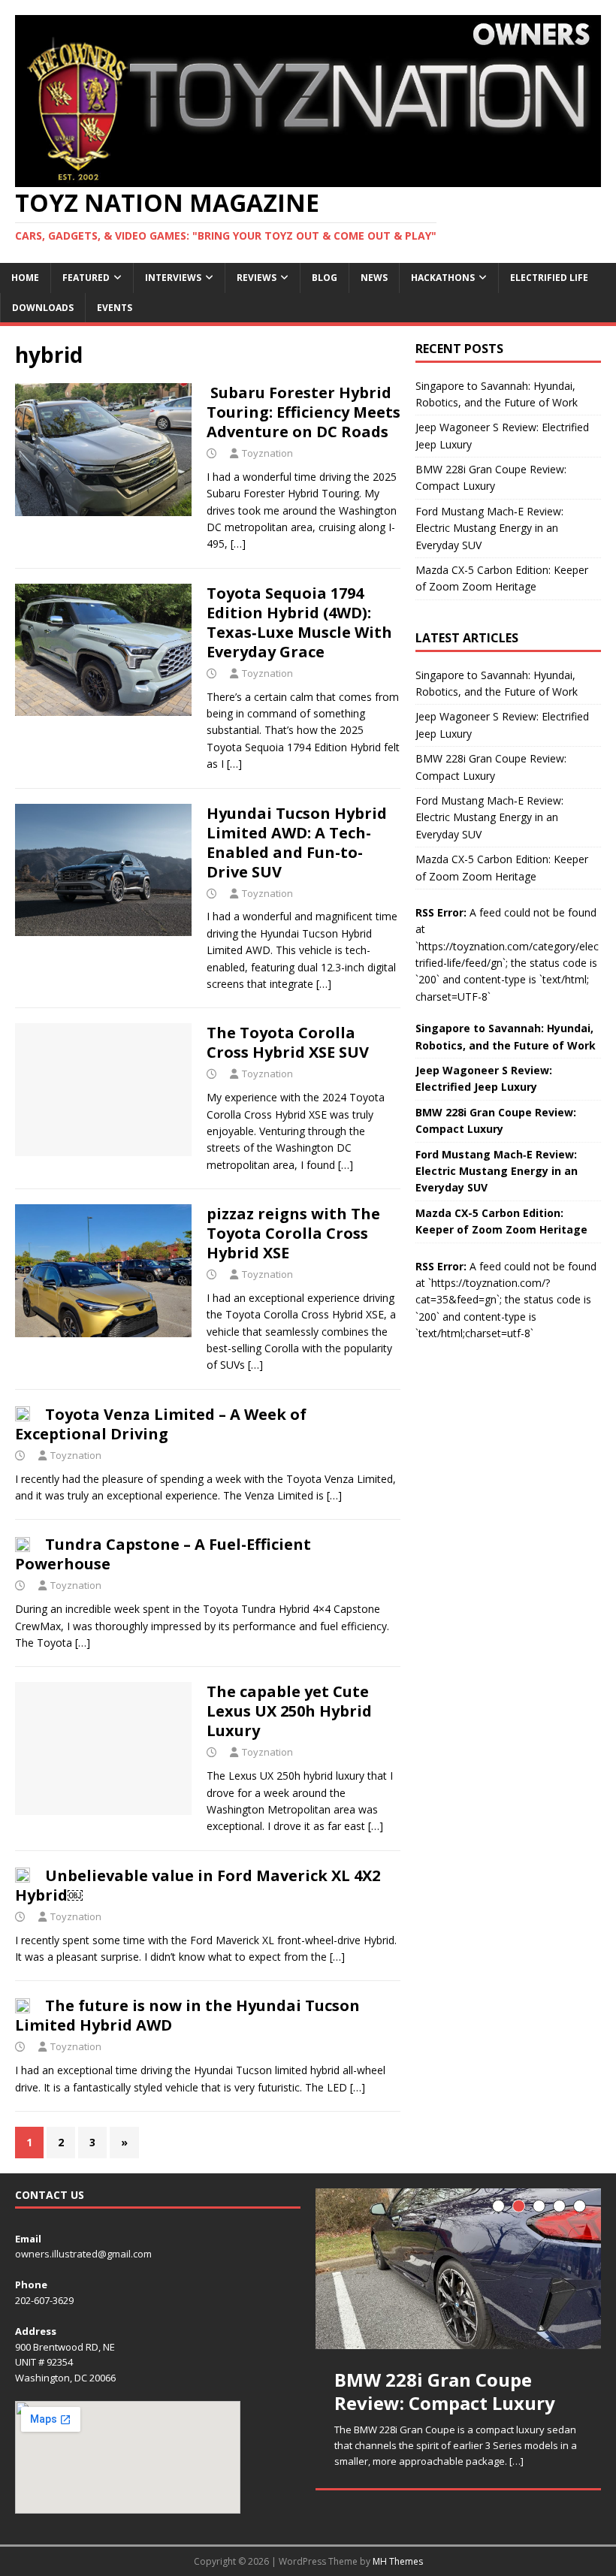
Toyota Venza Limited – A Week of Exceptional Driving (161, 1424)
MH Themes (398, 2561)
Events (115, 308)
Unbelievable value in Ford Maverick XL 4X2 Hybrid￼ (198, 1885)
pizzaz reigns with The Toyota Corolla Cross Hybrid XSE (293, 1233)
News (374, 278)
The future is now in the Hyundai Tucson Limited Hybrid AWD (187, 2015)
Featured (86, 278)
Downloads (43, 308)
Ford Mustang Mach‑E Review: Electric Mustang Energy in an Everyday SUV (489, 528)
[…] (238, 544)
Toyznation (267, 453)
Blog (325, 278)
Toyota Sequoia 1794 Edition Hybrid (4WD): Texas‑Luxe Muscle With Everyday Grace (299, 622)
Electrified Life (549, 278)
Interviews (173, 278)
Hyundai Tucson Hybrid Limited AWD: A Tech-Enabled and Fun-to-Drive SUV (297, 843)
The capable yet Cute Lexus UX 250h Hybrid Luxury (289, 1711)
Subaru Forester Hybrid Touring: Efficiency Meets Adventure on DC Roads (303, 412)
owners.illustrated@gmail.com (83, 2254)
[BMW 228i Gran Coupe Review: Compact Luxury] (458, 2269)
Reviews (257, 278)
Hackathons (443, 278)
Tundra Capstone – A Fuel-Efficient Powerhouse (163, 1554)
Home (25, 278)
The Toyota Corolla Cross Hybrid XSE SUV (288, 1042)
